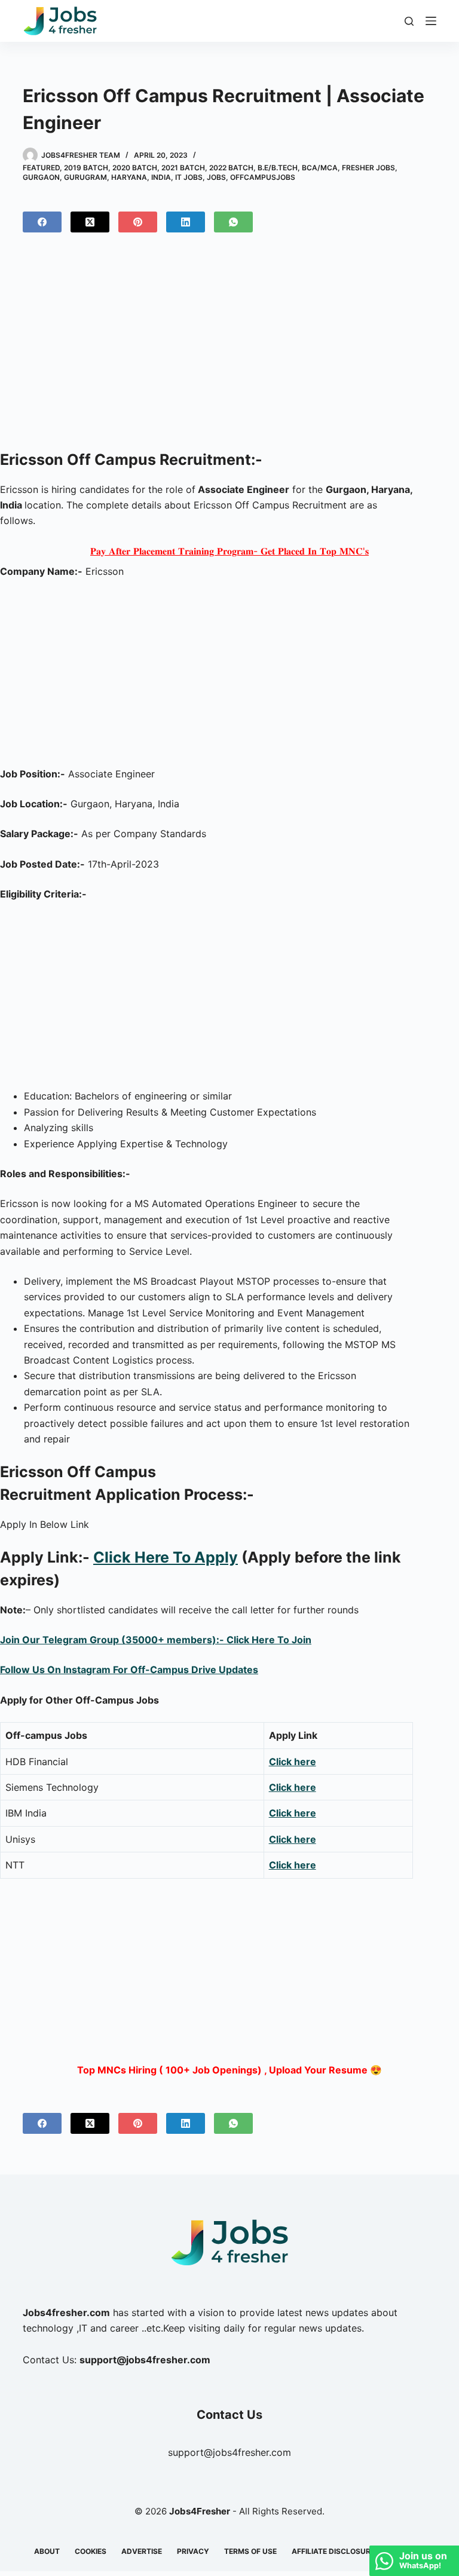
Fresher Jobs (368, 168)
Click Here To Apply (166, 1557)
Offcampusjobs (263, 177)
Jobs (216, 177)
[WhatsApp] (233, 222)
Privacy (193, 2551)
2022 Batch (231, 168)
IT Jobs (189, 177)
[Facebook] (42, 222)
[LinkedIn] (186, 222)
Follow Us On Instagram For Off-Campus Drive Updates (129, 1670)
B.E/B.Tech (278, 168)
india (161, 177)
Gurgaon (41, 177)
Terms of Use (250, 2551)
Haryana (129, 177)
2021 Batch (183, 168)
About (47, 2551)
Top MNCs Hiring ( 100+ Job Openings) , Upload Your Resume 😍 (229, 2070)
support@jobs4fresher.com (229, 2452)
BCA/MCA (320, 168)
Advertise (142, 2551)
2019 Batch (86, 168)
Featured (41, 168)
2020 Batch (135, 168)
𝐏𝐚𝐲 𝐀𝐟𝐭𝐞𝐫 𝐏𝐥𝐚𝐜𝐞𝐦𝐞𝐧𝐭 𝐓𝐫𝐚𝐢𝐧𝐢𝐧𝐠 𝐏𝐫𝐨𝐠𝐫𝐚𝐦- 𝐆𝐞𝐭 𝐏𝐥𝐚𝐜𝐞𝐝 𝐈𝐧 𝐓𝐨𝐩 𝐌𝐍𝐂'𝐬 (229, 551)
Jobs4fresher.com (66, 2312)
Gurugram (85, 177)
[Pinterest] (138, 222)
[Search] (409, 21)
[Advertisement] (229, 346)
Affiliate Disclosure (333, 2551)
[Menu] (431, 21)
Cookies (91, 2551)
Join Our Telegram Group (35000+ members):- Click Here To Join (156, 1640)
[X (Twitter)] (90, 222)
